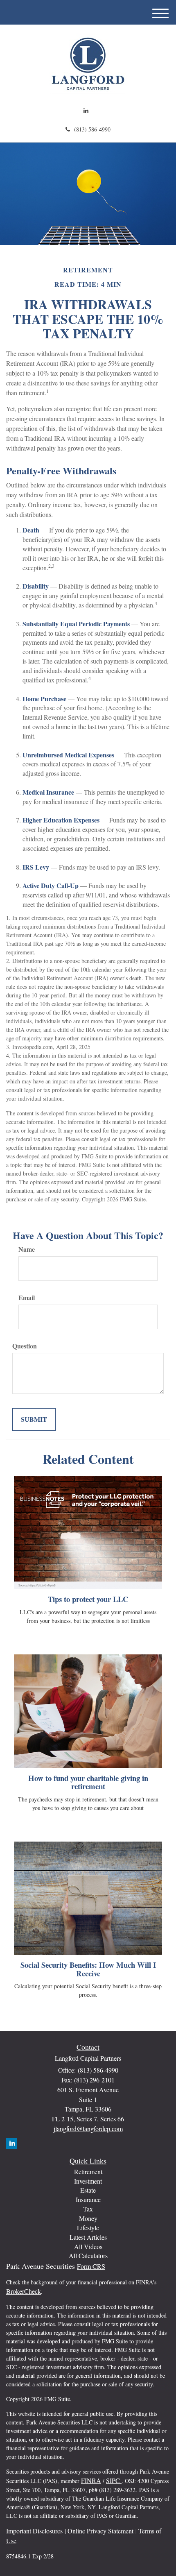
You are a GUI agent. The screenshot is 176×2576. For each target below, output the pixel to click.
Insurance (88, 2199)
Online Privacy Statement (100, 2531)
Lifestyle (88, 2228)
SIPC (114, 2480)
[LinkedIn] (86, 111)
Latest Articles (88, 2237)
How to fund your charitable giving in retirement (88, 1782)
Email (27, 1298)
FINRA (91, 2480)
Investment (88, 2181)
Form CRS (91, 2266)
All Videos (88, 2246)
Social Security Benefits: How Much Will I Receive (88, 1969)
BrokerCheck (24, 2291)
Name (27, 1249)
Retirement (88, 2172)
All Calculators (88, 2255)
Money (88, 2218)
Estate (88, 2190)
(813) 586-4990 (92, 129)
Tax (88, 2209)
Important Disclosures (34, 2531)
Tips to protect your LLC (88, 1599)
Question (25, 1346)
